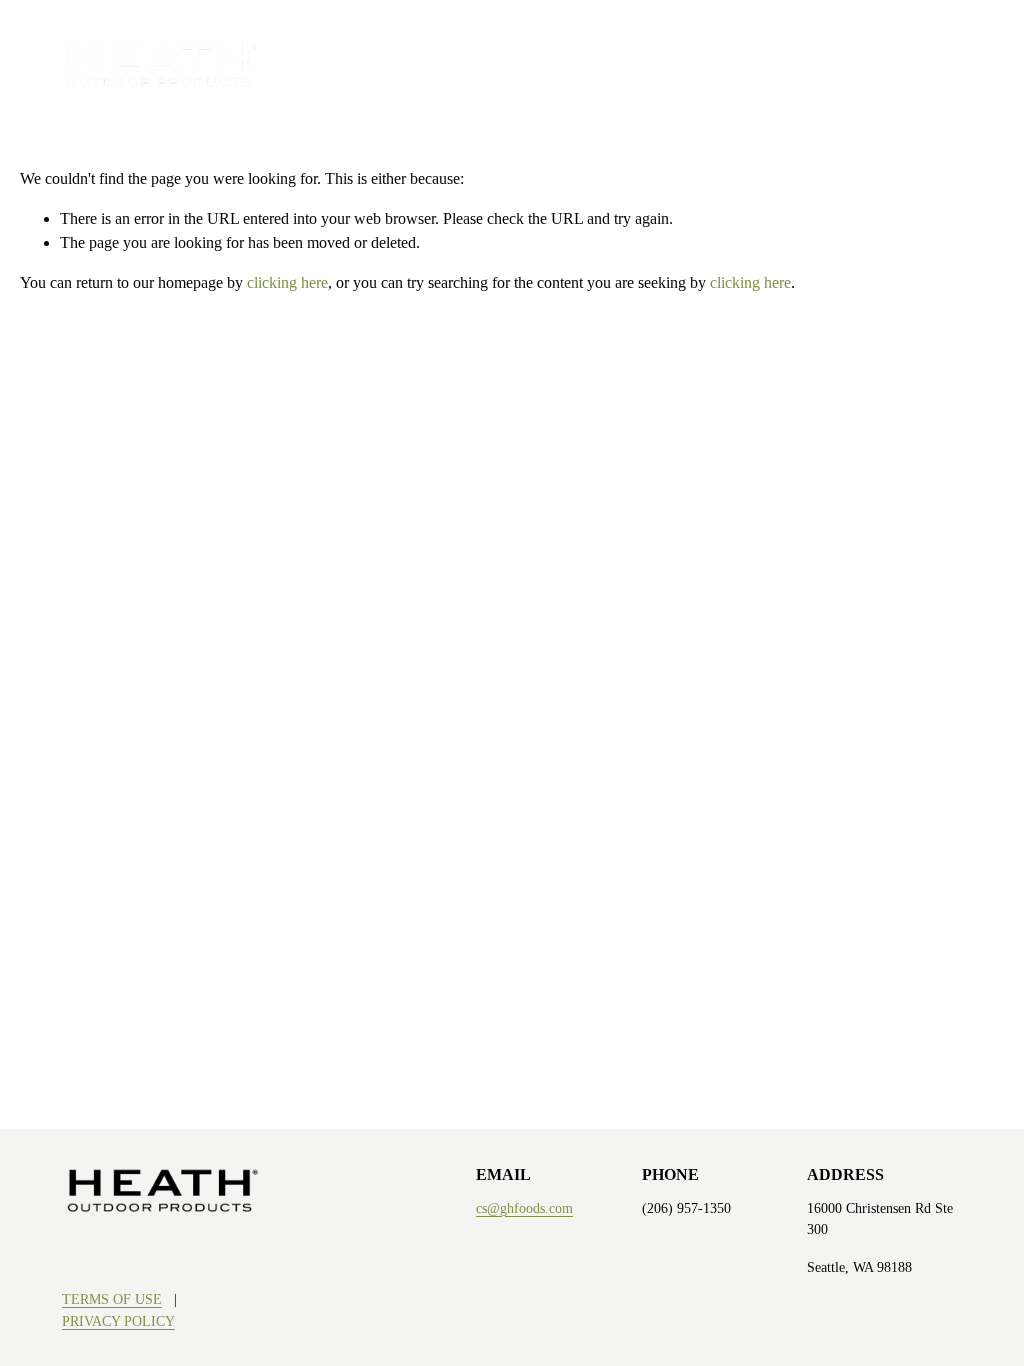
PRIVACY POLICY (118, 1321)
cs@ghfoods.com (524, 1208)
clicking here (287, 282)
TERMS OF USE (112, 1299)
